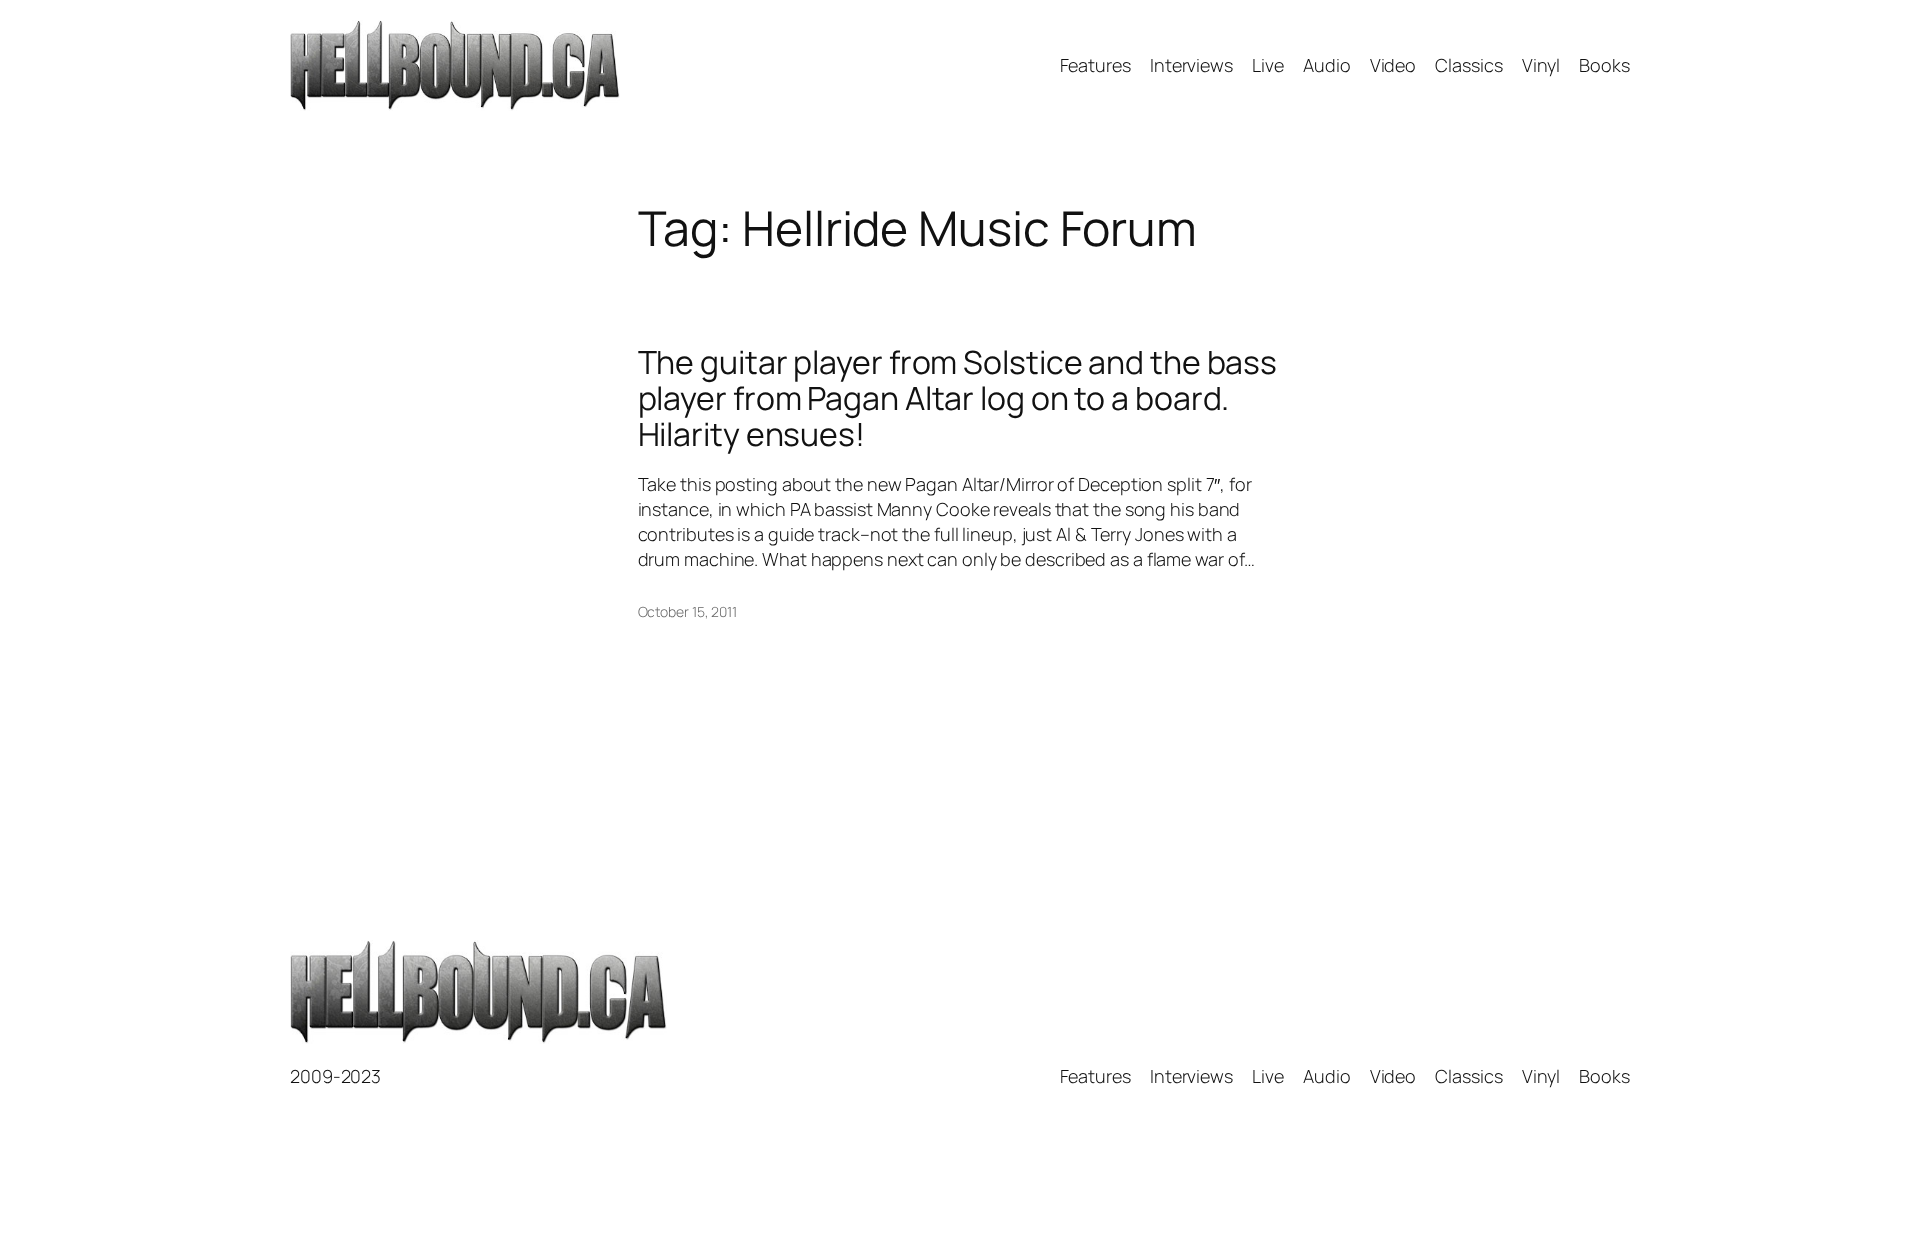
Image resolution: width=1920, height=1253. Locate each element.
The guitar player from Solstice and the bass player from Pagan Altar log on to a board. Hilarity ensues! (958, 398)
